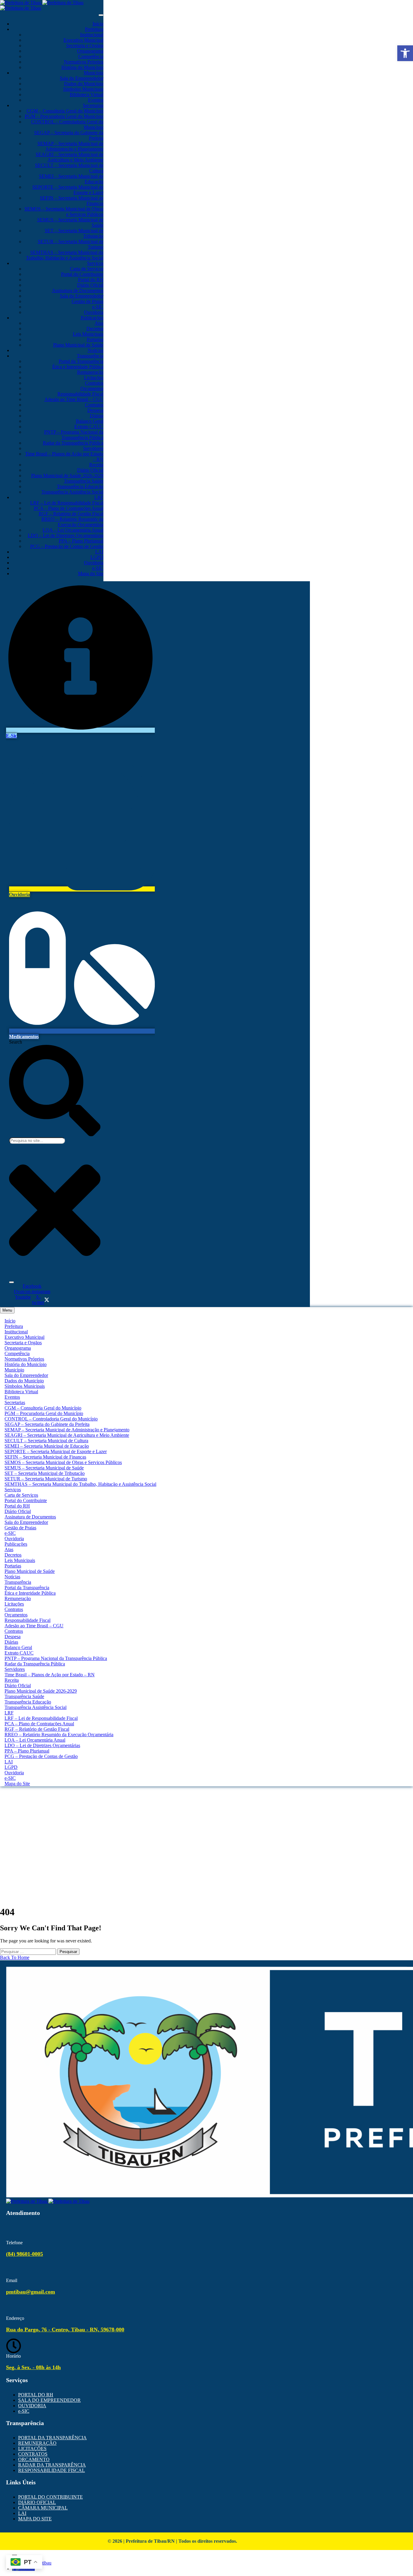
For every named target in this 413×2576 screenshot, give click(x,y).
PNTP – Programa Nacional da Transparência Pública (74, 435)
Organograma (90, 51)
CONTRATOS (33, 2454)
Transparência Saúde (84, 481)
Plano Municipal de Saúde (78, 345)
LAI (99, 552)
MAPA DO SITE (35, 2519)
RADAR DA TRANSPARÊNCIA (52, 2465)
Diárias (97, 416)
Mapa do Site (91, 574)
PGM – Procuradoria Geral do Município (64, 116)
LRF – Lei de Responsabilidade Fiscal (67, 503)
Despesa (95, 410)
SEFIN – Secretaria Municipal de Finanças (45, 1457)
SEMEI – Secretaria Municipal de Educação (47, 1446)
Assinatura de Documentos (78, 290)
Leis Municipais (88, 334)
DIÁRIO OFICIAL (37, 2502)
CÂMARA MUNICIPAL (43, 2508)
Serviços (95, 263)
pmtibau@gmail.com (31, 2292)
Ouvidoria (94, 312)
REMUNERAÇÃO (37, 2443)
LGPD (97, 557)
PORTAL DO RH (36, 2395)
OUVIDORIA (32, 2406)
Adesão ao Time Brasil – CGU (74, 399)
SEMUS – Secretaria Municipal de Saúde (44, 1468)
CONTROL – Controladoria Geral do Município (51, 1419)
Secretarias (93, 105)
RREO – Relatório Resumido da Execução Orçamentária (72, 522)
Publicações (92, 318)
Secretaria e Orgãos (85, 46)
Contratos (94, 383)
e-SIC (98, 307)
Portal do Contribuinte (82, 274)
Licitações (94, 378)
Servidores (93, 448)
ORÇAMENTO (34, 2459)
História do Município (82, 67)
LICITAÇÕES (32, 2449)
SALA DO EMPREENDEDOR (49, 2400)
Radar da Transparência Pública (73, 443)
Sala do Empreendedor (82, 78)
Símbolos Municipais (83, 89)
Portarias (95, 339)
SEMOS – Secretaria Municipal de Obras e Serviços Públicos (63, 1462)
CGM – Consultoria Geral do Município (65, 111)
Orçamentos (92, 388)
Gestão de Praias (88, 301)
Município (94, 73)
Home (207, 1814)
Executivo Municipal (83, 40)
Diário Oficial (90, 285)
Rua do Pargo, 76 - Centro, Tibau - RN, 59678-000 (65, 2330)
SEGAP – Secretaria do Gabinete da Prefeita (47, 1424)
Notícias (96, 350)
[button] (405, 53)
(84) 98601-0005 (24, 2254)
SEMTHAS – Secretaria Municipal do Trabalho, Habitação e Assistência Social (65, 255)
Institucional (92, 35)
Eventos (96, 100)
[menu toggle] (101, 15)
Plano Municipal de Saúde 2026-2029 (67, 476)
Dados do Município (84, 84)
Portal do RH (91, 280)
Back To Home (15, 1957)
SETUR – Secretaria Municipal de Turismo (46, 1479)
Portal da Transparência (81, 361)
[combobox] (37, 1141)
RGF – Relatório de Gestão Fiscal (71, 514)
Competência (91, 56)
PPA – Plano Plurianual (81, 541)
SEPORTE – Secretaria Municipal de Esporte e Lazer (56, 1451)
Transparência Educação (80, 486)
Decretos (95, 329)
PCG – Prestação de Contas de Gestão (67, 546)
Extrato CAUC (89, 427)
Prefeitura (94, 29)
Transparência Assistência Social (72, 492)
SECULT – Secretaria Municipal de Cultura (46, 1441)
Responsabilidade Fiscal (80, 394)
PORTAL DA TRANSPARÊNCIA (52, 2438)
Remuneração (90, 372)
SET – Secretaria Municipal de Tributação (45, 1473)
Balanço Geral (90, 421)
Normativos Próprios (84, 62)
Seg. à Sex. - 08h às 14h (33, 2367)
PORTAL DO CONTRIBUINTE (50, 2497)
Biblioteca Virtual (87, 95)
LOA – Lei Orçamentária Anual (73, 530)
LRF (99, 497)
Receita (96, 465)
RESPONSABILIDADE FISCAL (52, 2470)
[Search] (11, 1282)
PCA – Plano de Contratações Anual (69, 508)
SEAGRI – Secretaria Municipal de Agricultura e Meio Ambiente (70, 157)
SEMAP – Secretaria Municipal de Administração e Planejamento (70, 146)
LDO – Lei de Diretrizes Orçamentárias (66, 535)
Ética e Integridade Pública (78, 367)
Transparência (90, 356)
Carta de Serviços (87, 269)
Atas (99, 323)
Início (98, 24)
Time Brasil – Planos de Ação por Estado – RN (50, 1675)
